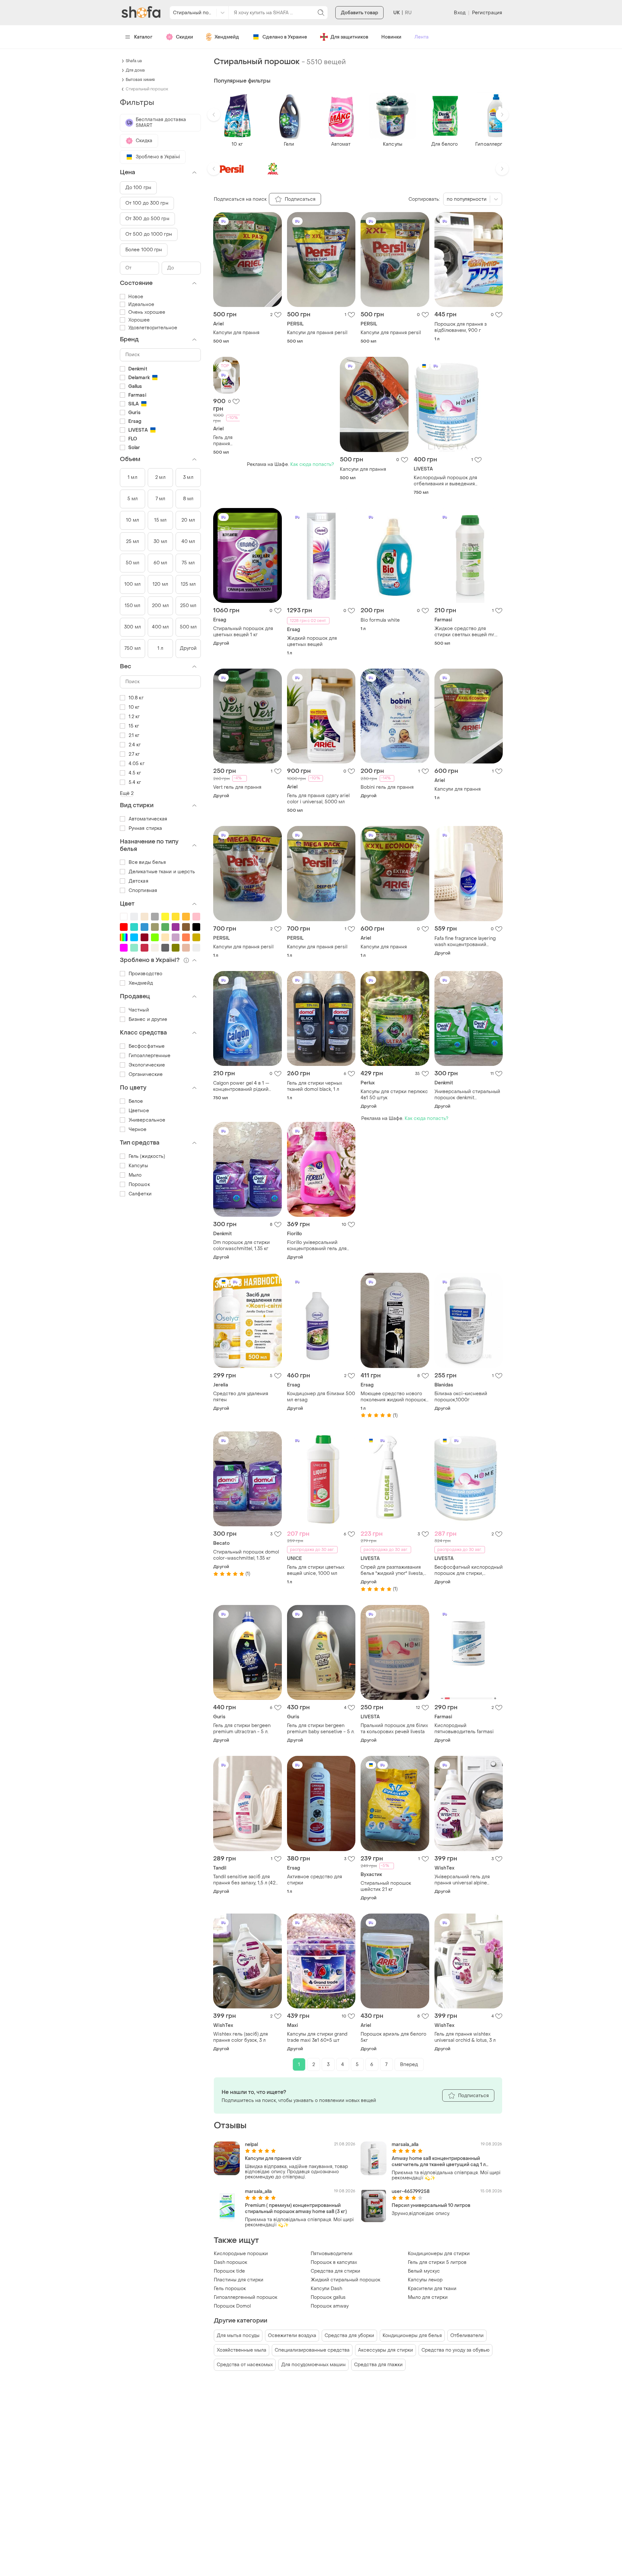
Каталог (143, 37)
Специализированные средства (312, 2350)
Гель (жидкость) (147, 1156)
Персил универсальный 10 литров (431, 2205)
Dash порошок (230, 2262)
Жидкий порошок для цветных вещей (312, 641)
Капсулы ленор (425, 2280)
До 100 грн (138, 188)
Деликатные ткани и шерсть (162, 872)
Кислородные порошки (241, 2254)
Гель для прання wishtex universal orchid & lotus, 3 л (465, 2037)
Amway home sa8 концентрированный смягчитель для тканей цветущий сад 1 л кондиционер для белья (439, 2162)
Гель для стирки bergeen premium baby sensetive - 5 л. (321, 1729)
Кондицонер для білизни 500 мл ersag (321, 1397)
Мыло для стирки (428, 2297)
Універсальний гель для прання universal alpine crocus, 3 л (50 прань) (462, 1880)
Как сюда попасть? (312, 464)
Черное (138, 1130)
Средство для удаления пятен (241, 1397)
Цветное (139, 1111)
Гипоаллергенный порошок (246, 2297)
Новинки (391, 37)
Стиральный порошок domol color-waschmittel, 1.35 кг (246, 1555)
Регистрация (487, 13)
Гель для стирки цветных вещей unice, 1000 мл (316, 1570)
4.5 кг (135, 773)
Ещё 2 (127, 793)
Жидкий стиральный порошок (346, 2280)
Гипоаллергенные (150, 1056)
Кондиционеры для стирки (439, 2254)
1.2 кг (134, 717)
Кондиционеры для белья (412, 2336)
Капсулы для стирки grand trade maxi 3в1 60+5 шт (317, 2037)
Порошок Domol (232, 2306)
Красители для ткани (432, 2289)
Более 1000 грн (144, 250)
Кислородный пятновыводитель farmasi (464, 1729)
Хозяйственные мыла (242, 2350)
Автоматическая (148, 819)
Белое (136, 1101)
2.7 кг (134, 754)
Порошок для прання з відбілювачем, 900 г (461, 327)
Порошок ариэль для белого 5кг (393, 2037)
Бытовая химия (140, 80)
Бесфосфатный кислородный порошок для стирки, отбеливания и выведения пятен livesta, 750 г (469, 1570)
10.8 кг (136, 698)
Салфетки (140, 1194)
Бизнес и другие (148, 1019)
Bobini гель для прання (387, 787)
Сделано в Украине (285, 37)
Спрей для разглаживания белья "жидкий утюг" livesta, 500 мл (392, 1570)
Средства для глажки (378, 2365)
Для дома (135, 70)
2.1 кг (134, 735)
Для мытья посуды (238, 2336)
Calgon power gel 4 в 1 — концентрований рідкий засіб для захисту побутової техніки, (245, 1086)
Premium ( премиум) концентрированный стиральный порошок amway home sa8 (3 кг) (296, 2209)
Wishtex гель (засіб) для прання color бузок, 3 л (241, 2037)
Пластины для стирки (239, 2280)
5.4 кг (135, 782)
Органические (146, 1074)
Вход (460, 13)
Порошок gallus (328, 2297)
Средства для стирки (335, 2271)
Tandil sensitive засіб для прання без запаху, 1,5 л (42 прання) (244, 1880)
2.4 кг (135, 745)
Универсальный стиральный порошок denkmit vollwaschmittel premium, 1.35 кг (468, 1095)
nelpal (251, 2145)
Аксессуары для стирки (386, 2350)
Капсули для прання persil (317, 333)
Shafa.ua (134, 61)
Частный (139, 1010)
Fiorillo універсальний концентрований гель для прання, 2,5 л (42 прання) (317, 1246)
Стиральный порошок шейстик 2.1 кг (386, 1886)
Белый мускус (424, 2271)
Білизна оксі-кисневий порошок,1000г (461, 1397)
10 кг (134, 707)
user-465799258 (411, 2192)
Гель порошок (230, 2289)
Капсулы (138, 1166)
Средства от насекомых (245, 2365)
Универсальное (147, 1120)
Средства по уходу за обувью (455, 2350)
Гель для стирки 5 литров (437, 2262)
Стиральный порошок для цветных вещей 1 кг (243, 632)
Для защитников (349, 37)
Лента (421, 37)
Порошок (139, 1185)
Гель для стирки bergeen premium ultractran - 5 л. (242, 1729)
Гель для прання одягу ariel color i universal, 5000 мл (225, 441)
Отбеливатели (467, 2336)
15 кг (134, 726)
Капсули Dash (326, 2289)
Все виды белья (147, 862)
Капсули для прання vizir (273, 2158)
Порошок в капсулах (334, 2262)
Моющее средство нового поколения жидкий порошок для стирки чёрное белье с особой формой (393, 1397)
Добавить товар (359, 13)
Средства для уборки (349, 2336)
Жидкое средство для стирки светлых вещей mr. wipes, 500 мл (465, 632)
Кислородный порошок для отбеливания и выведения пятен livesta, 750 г (445, 481)
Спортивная (143, 891)
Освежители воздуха (292, 2336)
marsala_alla (405, 2145)
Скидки (184, 37)
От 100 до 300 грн (147, 203)
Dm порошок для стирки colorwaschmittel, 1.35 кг (242, 1246)
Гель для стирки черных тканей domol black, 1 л (315, 1086)
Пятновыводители (332, 2254)
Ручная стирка (145, 828)
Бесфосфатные (147, 1046)
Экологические (147, 1065)
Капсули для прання (236, 333)
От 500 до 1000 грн (149, 234)
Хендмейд (227, 37)
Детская (138, 881)
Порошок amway (330, 2306)
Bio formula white (380, 620)
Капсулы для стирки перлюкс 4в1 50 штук (394, 1095)
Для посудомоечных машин (313, 2365)
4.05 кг (137, 764)
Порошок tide (229, 2271)
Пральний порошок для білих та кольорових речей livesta (394, 1729)
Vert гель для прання (237, 787)
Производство (145, 974)
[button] (214, 115)
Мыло (135, 1175)
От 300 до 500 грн (147, 219)
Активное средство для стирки (315, 1880)
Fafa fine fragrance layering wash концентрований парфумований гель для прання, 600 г (465, 942)
